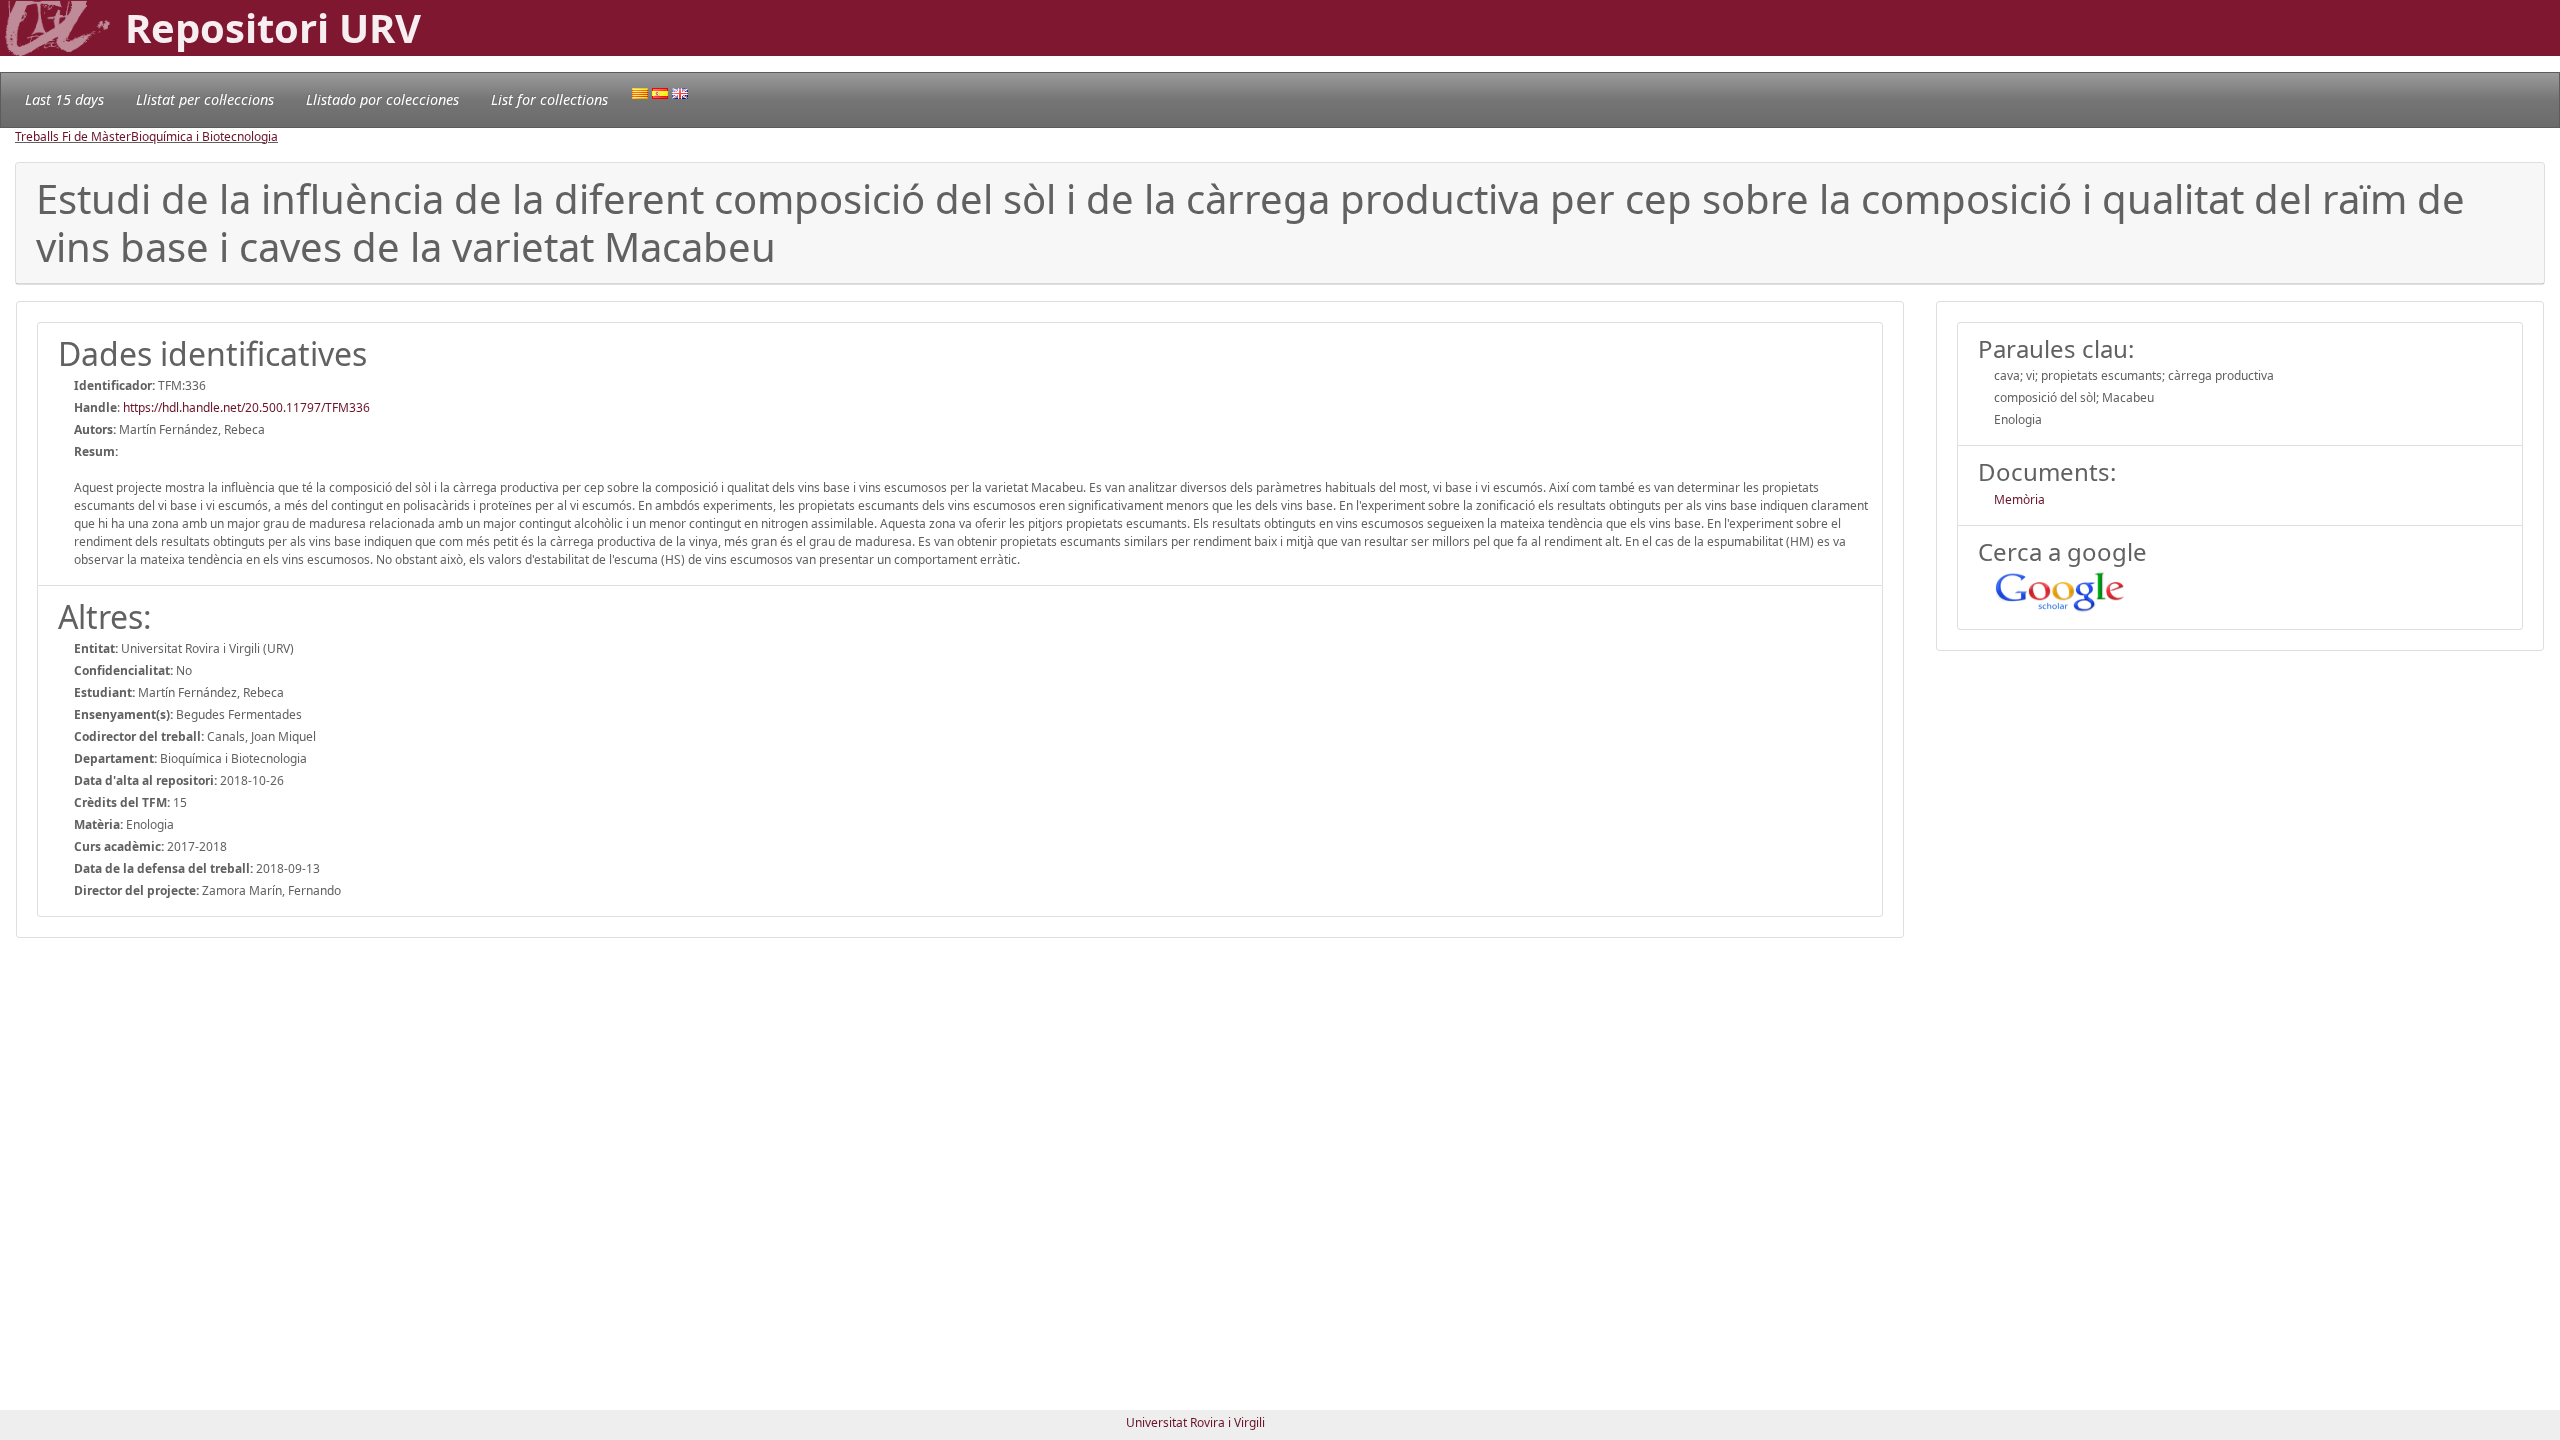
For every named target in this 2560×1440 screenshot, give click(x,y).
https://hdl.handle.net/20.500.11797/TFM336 (246, 407)
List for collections (549, 99)
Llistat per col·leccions (205, 99)
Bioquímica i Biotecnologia (204, 136)
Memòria (2019, 499)
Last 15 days (64, 99)
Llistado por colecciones (382, 99)
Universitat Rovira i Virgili (1195, 1422)
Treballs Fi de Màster (73, 136)
